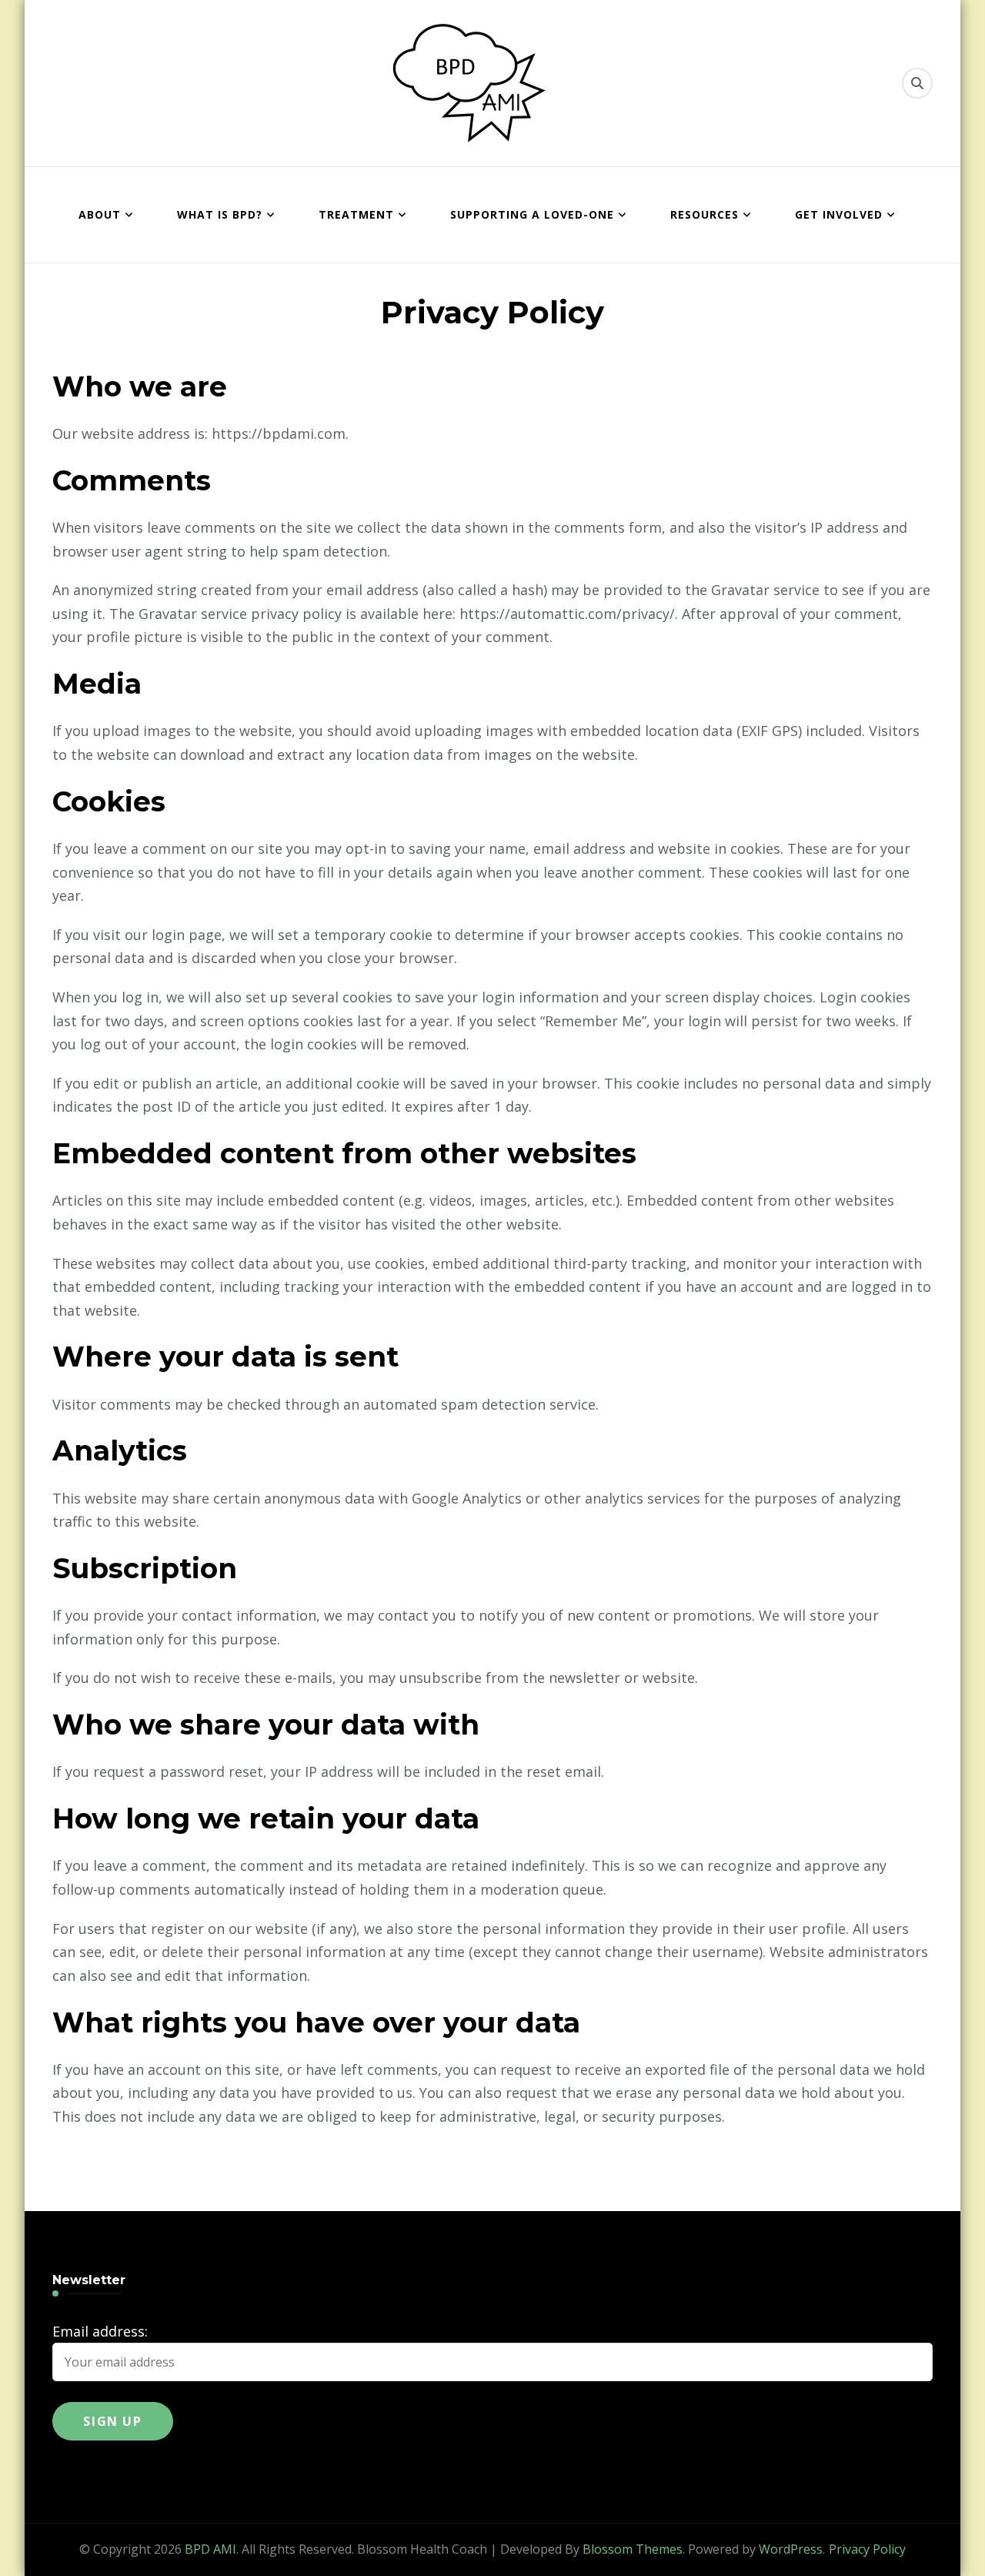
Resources (705, 214)
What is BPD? (220, 214)
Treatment (356, 214)
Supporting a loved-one (532, 214)
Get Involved (839, 214)
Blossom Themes (633, 2549)
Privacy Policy (867, 2549)
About (100, 214)
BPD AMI (210, 2549)
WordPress (791, 2549)
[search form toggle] (917, 83)
